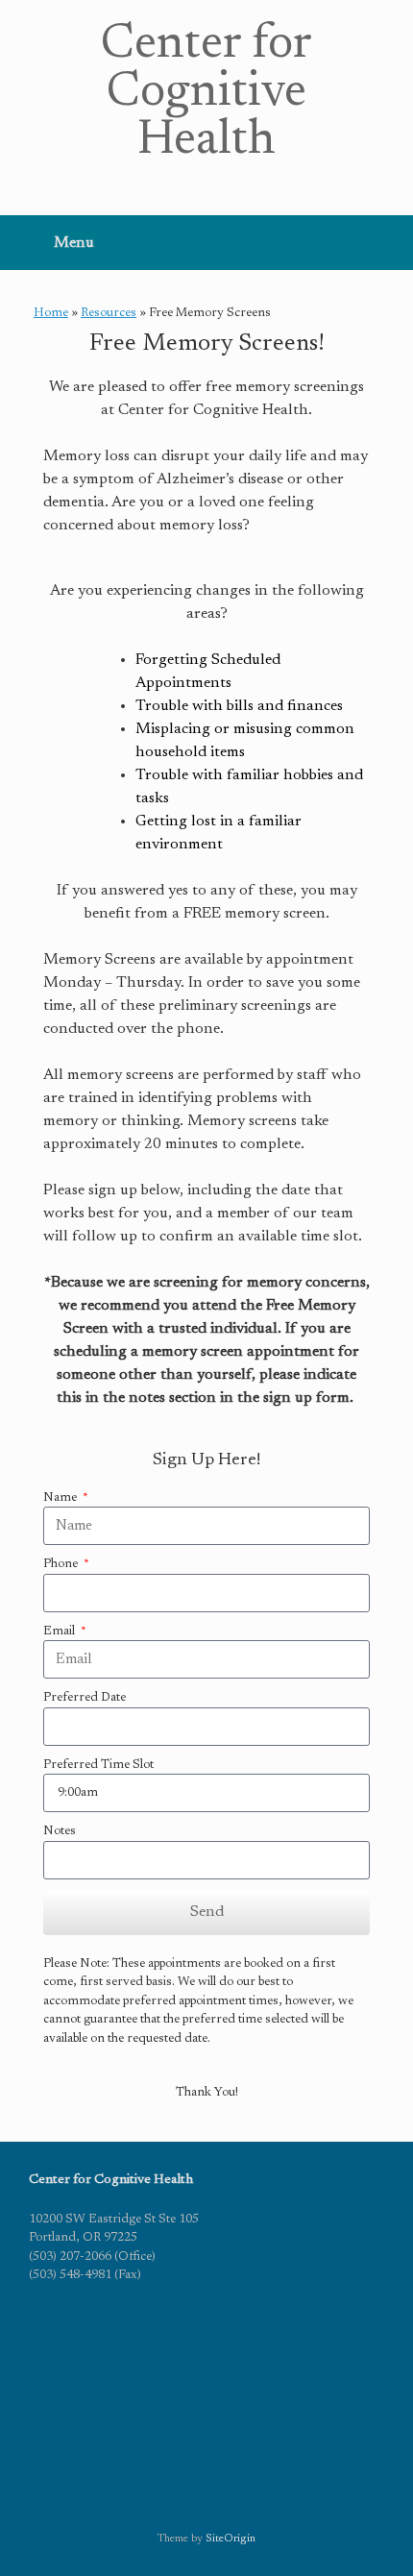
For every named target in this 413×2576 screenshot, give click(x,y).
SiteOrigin (231, 2539)
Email (61, 1631)
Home (51, 313)
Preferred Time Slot (98, 1765)
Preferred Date (85, 1697)
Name (61, 1497)
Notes (60, 1831)
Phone (62, 1564)
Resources (109, 313)
